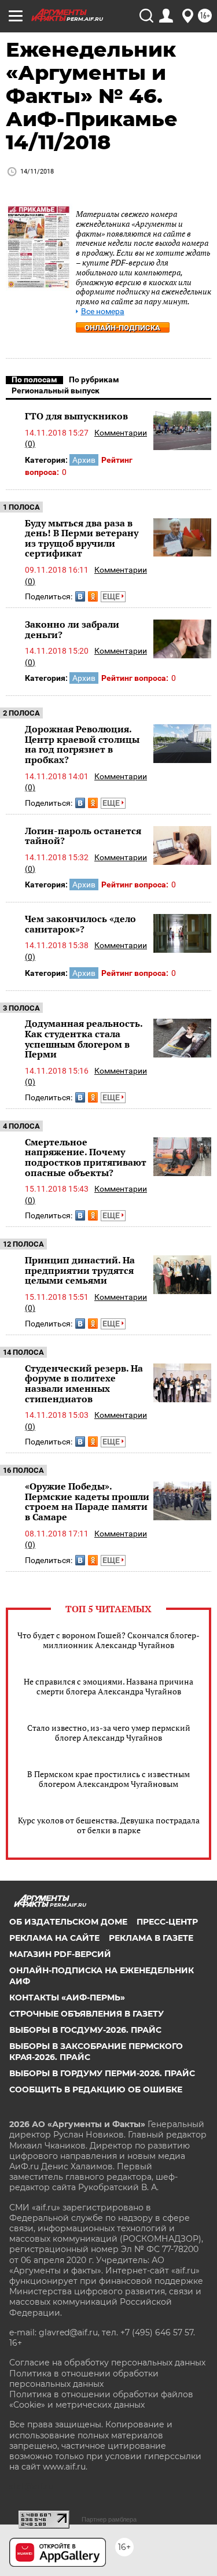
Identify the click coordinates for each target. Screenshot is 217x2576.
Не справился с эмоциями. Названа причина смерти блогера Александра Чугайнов (108, 1686)
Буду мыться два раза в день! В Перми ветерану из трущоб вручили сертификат (82, 538)
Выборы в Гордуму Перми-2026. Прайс (102, 2073)
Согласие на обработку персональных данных (107, 2363)
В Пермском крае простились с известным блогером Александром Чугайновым (108, 1779)
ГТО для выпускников (76, 416)
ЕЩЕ (112, 596)
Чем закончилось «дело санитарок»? (80, 924)
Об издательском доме (68, 1922)
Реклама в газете (151, 1938)
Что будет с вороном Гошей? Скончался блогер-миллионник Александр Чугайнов (108, 1640)
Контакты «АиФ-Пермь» (67, 1998)
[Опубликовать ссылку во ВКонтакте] (80, 596)
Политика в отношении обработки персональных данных (84, 2379)
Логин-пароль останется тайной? (83, 836)
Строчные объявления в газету (87, 2014)
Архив (84, 460)
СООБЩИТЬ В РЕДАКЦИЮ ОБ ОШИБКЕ (96, 2089)
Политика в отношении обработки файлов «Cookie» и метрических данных (101, 2400)
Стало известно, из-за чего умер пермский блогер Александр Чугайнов (109, 1733)
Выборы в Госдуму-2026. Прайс (85, 2030)
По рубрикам (94, 379)
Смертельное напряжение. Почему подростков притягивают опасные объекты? (86, 1157)
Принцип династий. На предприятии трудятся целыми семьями (80, 1270)
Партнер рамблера (109, 2519)
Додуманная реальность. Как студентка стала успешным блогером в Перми (84, 1039)
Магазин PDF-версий (60, 1954)
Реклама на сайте (54, 1938)
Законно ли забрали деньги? (72, 629)
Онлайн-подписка (122, 328)
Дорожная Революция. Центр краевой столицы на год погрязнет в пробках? (82, 744)
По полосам (34, 379)
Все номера (103, 312)
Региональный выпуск (56, 390)
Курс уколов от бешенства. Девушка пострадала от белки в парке (109, 1825)
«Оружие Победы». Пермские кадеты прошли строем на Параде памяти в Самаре (87, 1501)
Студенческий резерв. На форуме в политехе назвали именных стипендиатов (84, 1383)
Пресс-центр (167, 1922)
